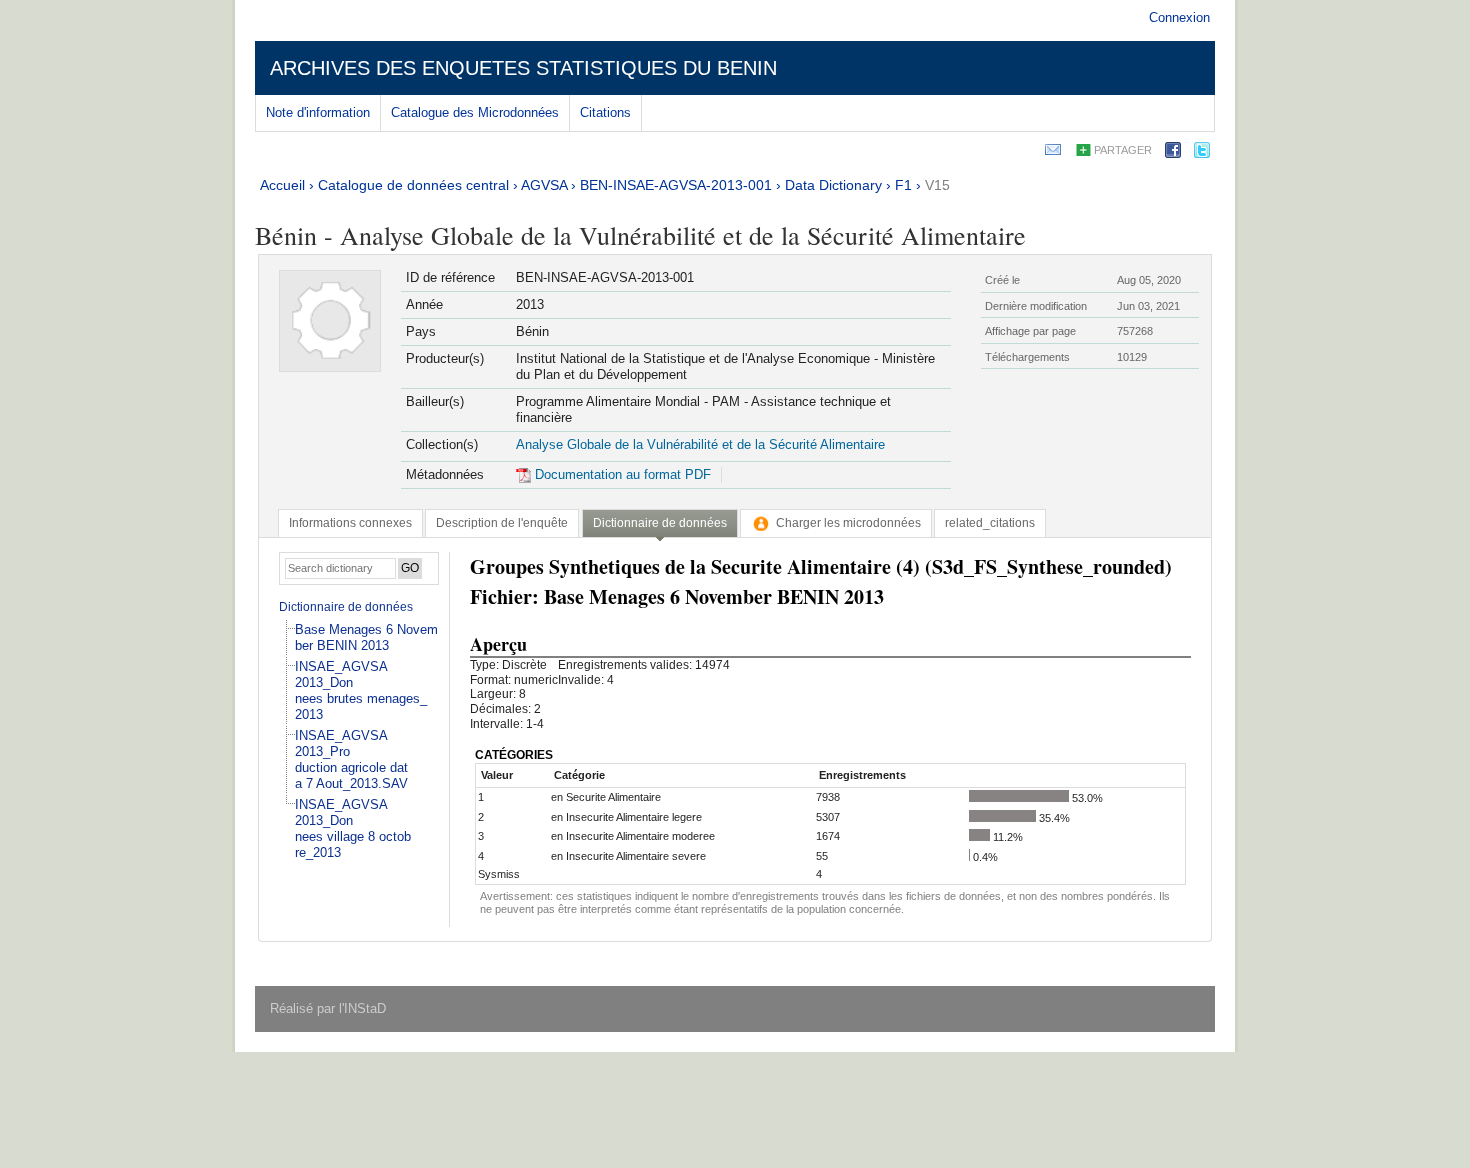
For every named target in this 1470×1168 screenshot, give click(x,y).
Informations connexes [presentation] (350, 523)
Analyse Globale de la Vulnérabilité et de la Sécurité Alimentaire (700, 444)
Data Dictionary (833, 185)
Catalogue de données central (413, 185)
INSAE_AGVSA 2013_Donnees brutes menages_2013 (361, 690)
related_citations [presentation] (990, 523)
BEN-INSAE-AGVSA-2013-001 (676, 185)
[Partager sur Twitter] (1202, 153)
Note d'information (318, 112)
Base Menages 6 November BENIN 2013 (366, 637)
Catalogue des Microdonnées (475, 112)
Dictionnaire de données (346, 607)
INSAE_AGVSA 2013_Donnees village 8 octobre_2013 (353, 828)
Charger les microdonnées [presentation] (848, 523)
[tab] (350, 523)
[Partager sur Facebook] (1173, 153)
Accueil (282, 185)
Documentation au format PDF (621, 474)
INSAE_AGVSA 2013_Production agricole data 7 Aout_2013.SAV (351, 759)
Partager (1123, 150)
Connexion (1179, 17)
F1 (903, 185)
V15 (937, 185)
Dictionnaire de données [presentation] (660, 523)
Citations (605, 112)
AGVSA (544, 185)
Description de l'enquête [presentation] (502, 523)
